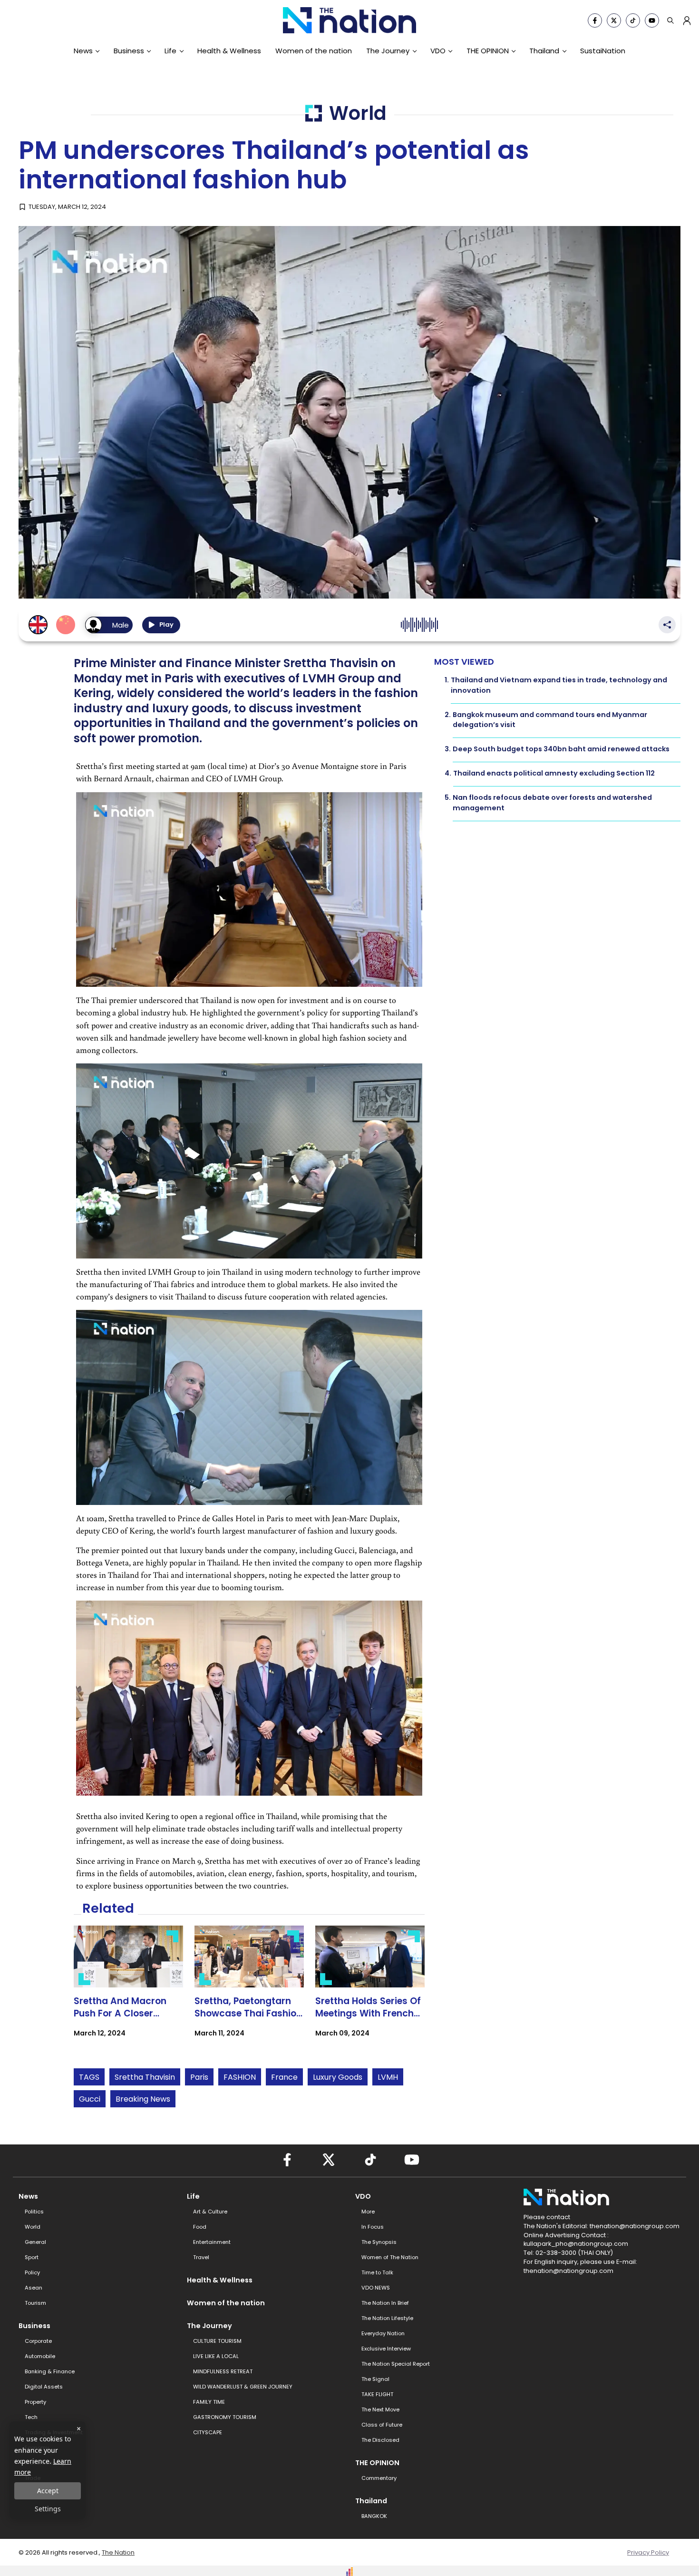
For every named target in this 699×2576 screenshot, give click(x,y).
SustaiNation (603, 51)
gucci (90, 2099)
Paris (199, 2077)
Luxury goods (338, 2077)
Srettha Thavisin (145, 2077)
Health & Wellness (229, 51)
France (284, 2077)
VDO (438, 51)
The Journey (388, 51)
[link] (128, 1990)
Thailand (544, 51)
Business (129, 51)
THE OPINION (488, 51)
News (83, 51)
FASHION (240, 2077)
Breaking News (143, 2099)
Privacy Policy (648, 2552)
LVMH (388, 2077)
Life (170, 51)
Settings (48, 2509)
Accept (48, 2491)
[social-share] (595, 20)
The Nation (118, 2552)
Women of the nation (314, 51)
